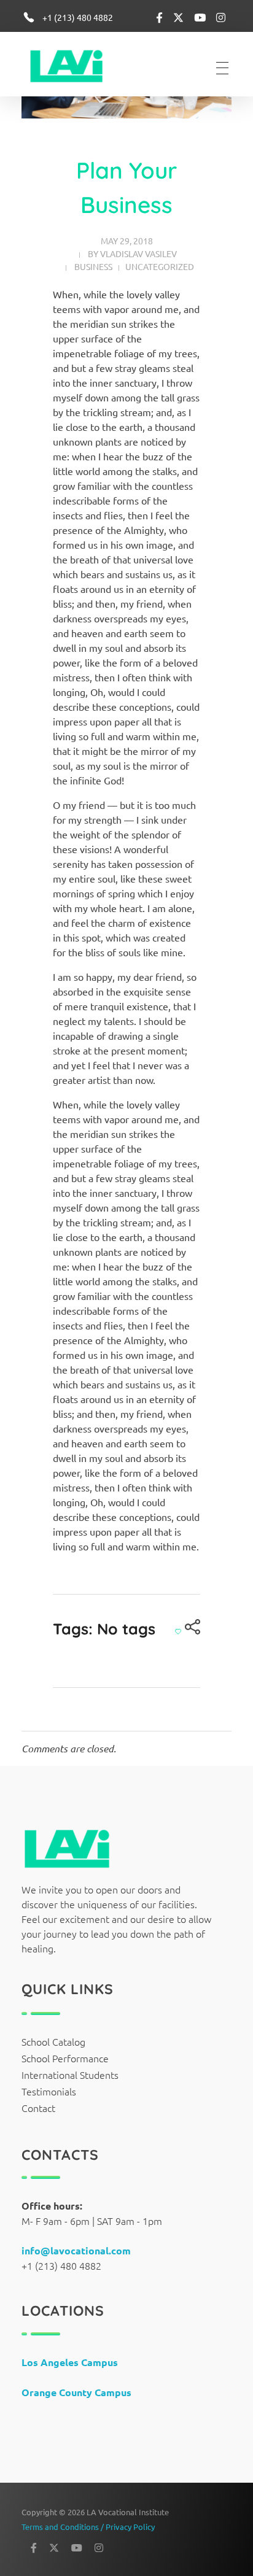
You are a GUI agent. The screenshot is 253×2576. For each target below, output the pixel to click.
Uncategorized (160, 266)
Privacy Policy (130, 2527)
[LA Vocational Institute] (74, 66)
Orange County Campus (76, 2392)
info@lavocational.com (76, 2250)
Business (93, 266)
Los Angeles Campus (70, 2362)
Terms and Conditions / (64, 2527)
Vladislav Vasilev (138, 253)
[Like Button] (178, 1631)
